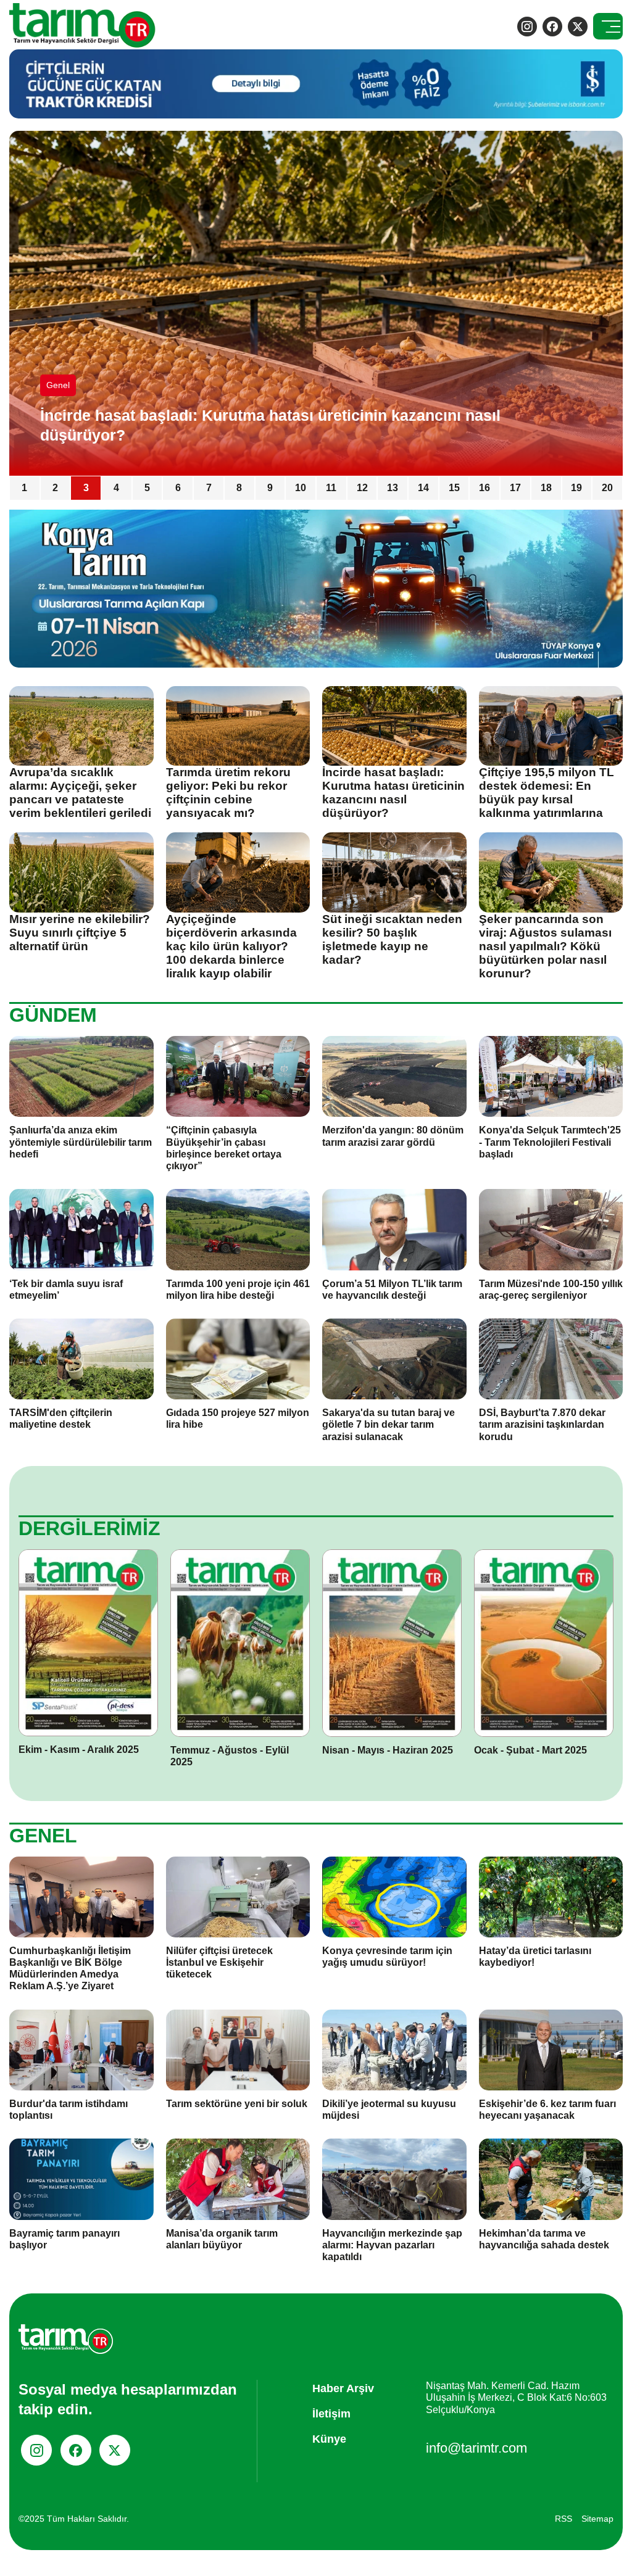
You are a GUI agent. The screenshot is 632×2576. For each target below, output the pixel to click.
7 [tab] (209, 488)
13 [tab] (393, 488)
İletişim (331, 2414)
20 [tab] (607, 488)
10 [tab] (301, 488)
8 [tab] (239, 488)
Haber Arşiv (343, 2388)
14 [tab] (423, 488)
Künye (329, 2439)
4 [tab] (116, 488)
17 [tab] (515, 488)
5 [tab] (147, 488)
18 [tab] (546, 488)
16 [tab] (484, 488)
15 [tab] (454, 488)
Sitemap (597, 2519)
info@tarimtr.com (476, 2448)
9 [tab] (270, 488)
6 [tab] (178, 488)
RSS (563, 2519)
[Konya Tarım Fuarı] (316, 588)
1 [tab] (24, 488)
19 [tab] (576, 488)
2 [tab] (55, 488)
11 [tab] (331, 488)
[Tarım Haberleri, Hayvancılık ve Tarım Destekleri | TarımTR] (83, 26)
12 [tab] (362, 488)
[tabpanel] (316, 303)
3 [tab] (86, 488)
